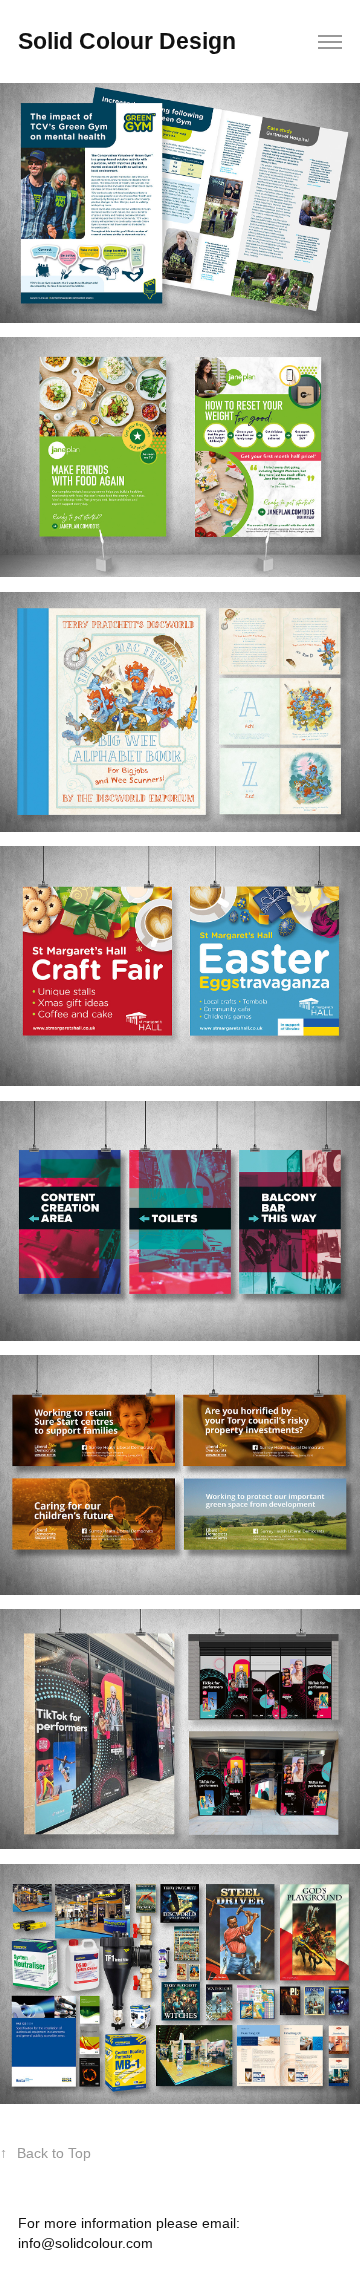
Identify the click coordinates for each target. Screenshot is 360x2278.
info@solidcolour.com (85, 2243)
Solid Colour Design (127, 41)
